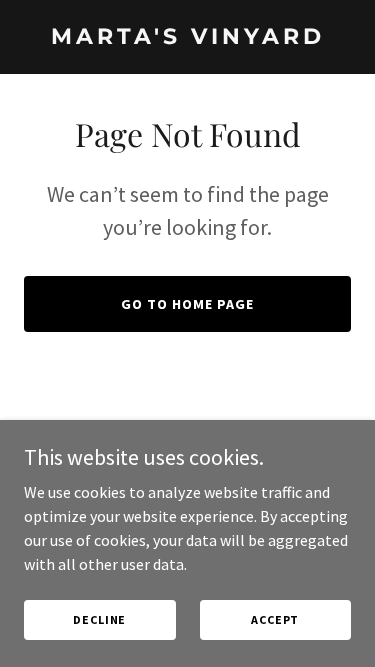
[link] (187, 38)
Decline (99, 619)
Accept (275, 619)
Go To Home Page (187, 304)
